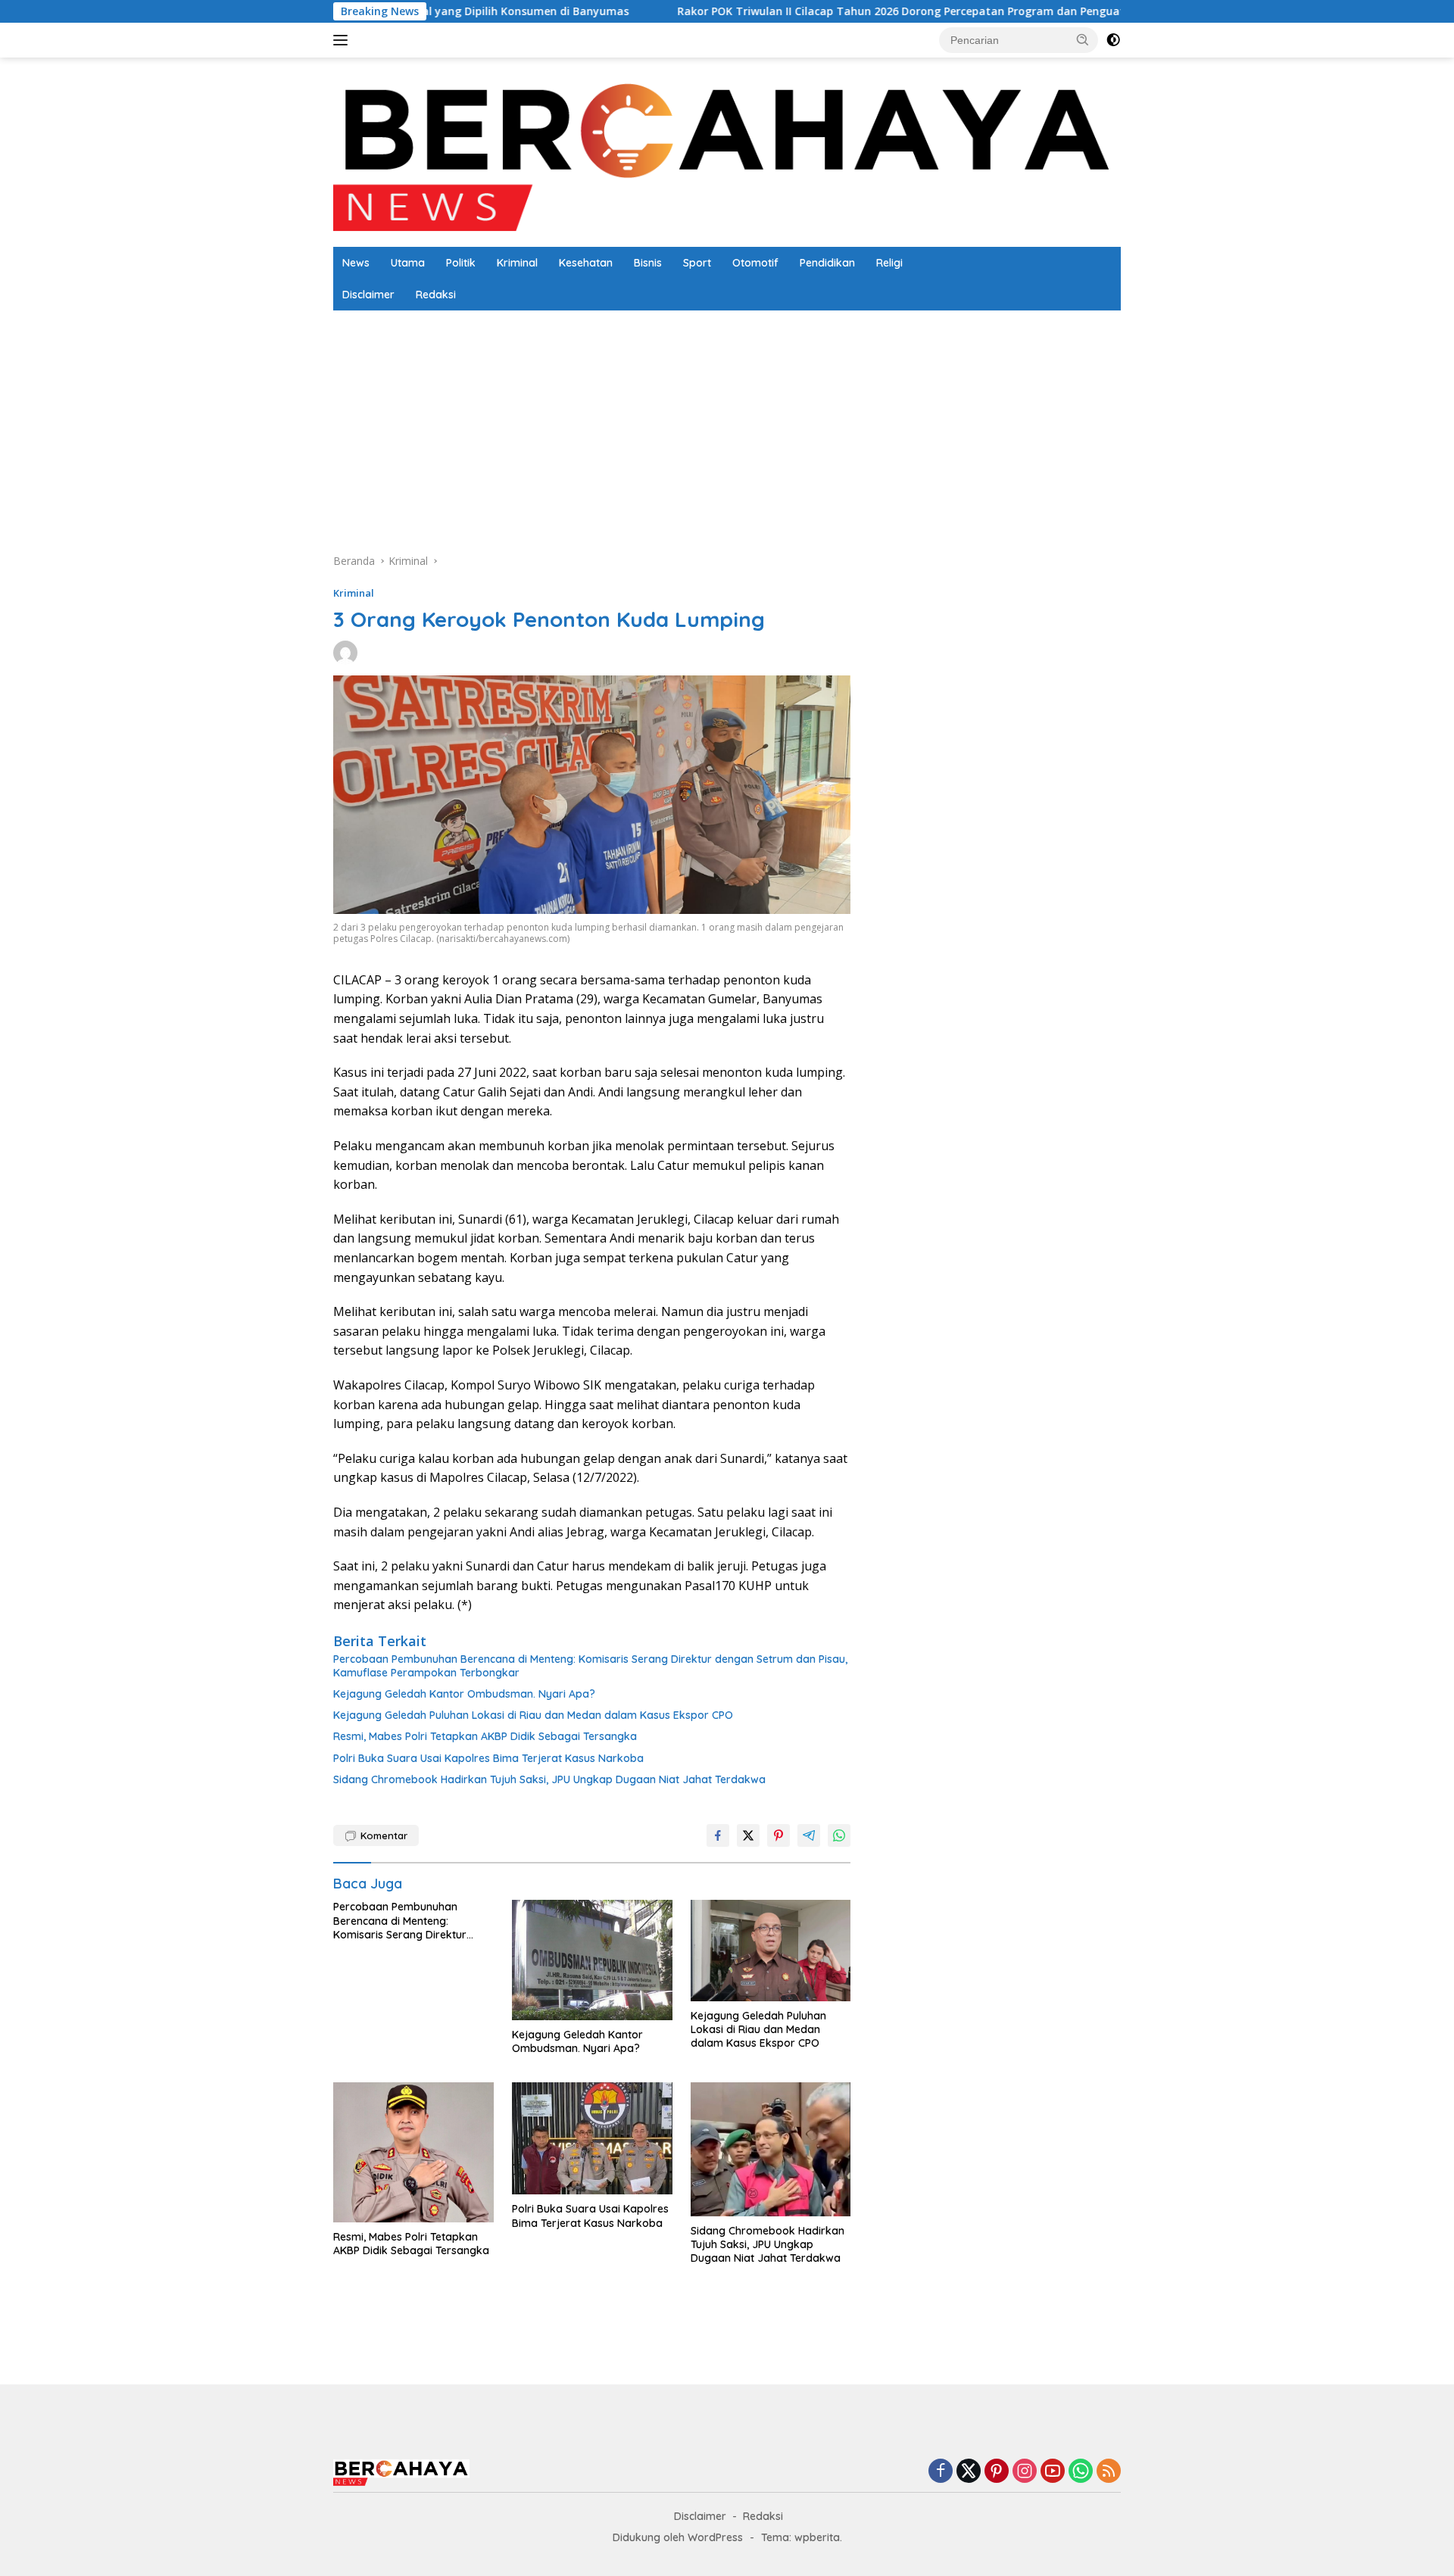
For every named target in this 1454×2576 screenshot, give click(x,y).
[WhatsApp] (1081, 2472)
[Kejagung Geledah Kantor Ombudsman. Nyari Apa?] (592, 1960)
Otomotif (755, 263)
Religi (889, 263)
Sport (697, 263)
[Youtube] (1053, 2472)
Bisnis (648, 263)
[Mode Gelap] (1113, 40)
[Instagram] (1025, 2472)
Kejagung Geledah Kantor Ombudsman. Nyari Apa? (464, 1694)
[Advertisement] (788, 424)
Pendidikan (827, 263)
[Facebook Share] (718, 1835)
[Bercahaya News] (727, 151)
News (356, 263)
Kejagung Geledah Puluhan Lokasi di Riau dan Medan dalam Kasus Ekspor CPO (533, 1715)
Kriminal (517, 263)
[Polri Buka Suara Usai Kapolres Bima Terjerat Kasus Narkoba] (592, 2139)
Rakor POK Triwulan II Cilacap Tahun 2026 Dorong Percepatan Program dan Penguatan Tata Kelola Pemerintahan (813, 11)
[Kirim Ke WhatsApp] (839, 1835)
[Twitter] (969, 2472)
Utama (408, 263)
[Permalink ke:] (345, 652)
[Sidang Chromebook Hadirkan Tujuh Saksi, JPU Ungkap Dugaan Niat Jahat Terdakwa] (771, 2149)
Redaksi (436, 295)
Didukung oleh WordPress (678, 2537)
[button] (1083, 39)
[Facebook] (941, 2472)
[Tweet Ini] (748, 1835)
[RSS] (1109, 2472)
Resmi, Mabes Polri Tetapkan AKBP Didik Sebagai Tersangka (485, 1736)
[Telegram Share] (809, 1835)
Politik (461, 263)
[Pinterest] (997, 2472)
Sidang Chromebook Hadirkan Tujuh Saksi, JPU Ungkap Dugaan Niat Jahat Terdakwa (549, 1779)
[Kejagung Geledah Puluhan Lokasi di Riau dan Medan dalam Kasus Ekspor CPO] (771, 1951)
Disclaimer (368, 295)
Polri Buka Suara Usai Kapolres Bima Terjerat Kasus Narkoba (488, 1758)
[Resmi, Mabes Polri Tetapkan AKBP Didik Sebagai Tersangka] (413, 2152)
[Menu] (343, 40)
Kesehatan (586, 263)
